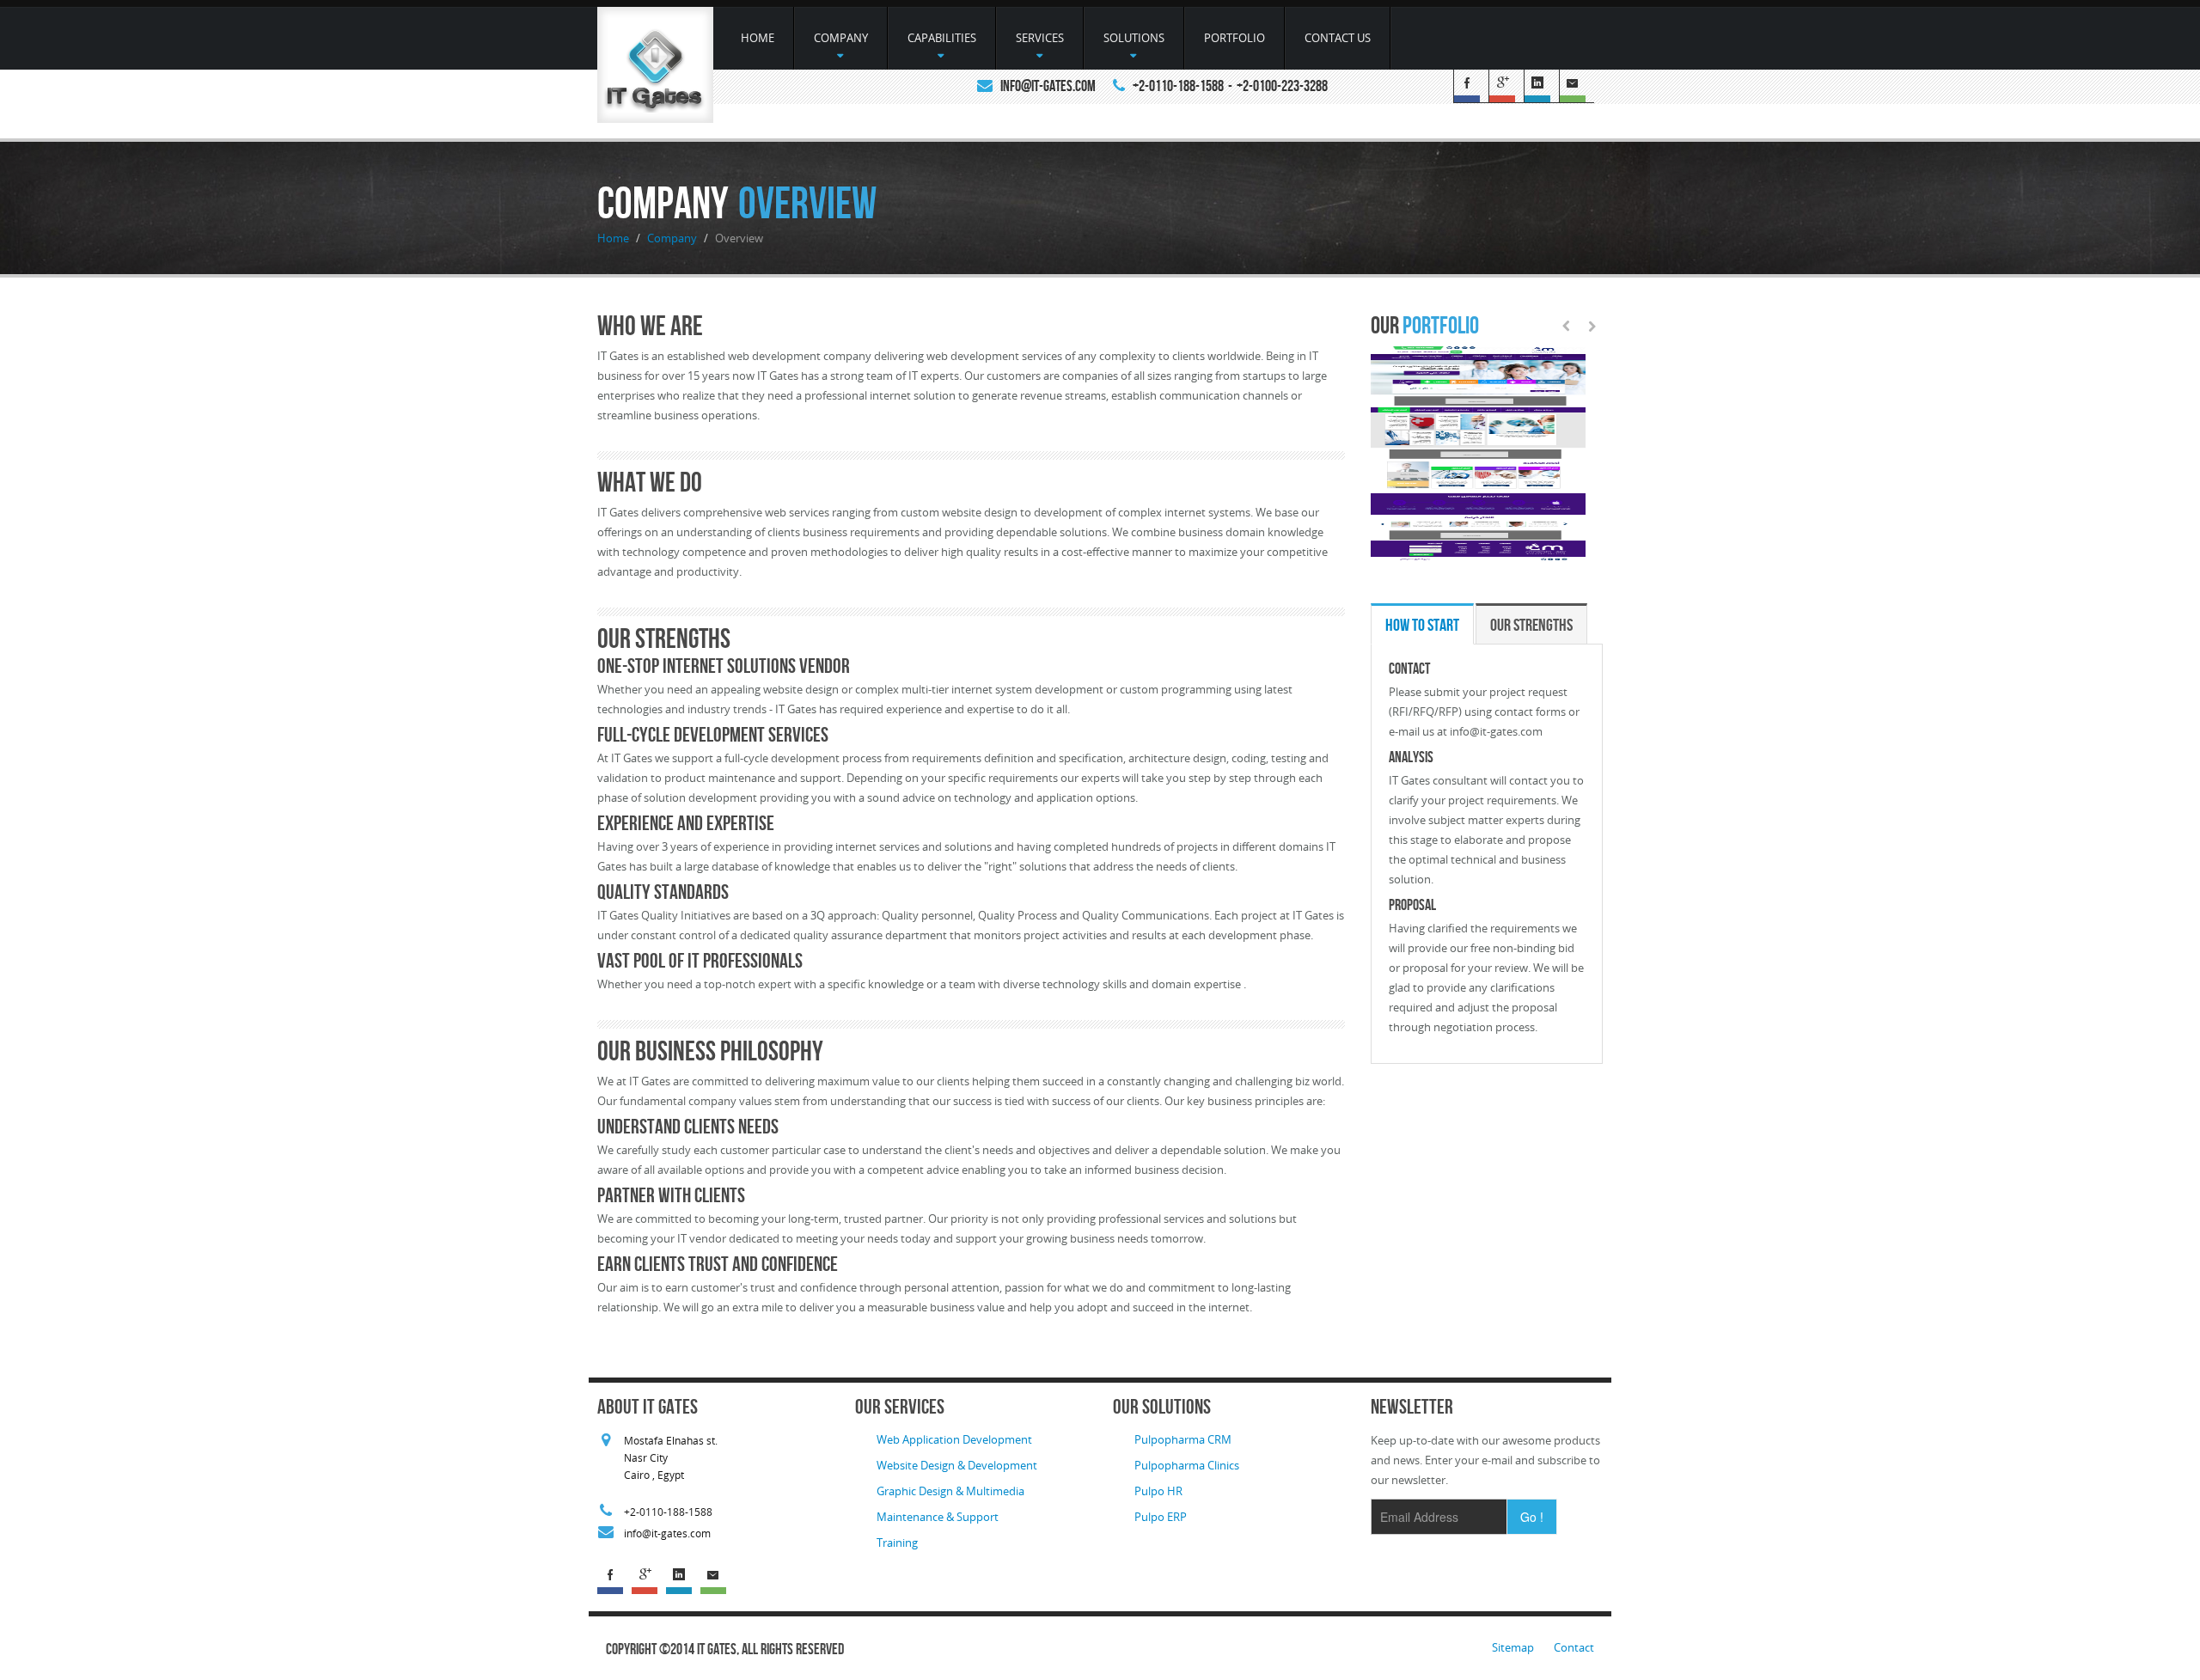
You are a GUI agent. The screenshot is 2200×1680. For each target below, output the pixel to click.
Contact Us (1338, 38)
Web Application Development (954, 1439)
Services (1040, 38)
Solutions (1134, 38)
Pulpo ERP (1161, 1517)
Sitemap (1514, 1647)
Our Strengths (1531, 625)
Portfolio (1234, 38)
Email (1577, 86)
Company (841, 38)
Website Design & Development (957, 1465)
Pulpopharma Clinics (1187, 1465)
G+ (1506, 86)
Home (758, 38)
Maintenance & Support (938, 1517)
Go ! (1532, 1517)
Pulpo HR (1158, 1491)
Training (897, 1543)
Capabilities (942, 38)
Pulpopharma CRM (1183, 1439)
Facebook (1471, 86)
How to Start (1422, 625)
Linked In (1541, 86)
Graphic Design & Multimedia (950, 1491)
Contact (1574, 1647)
